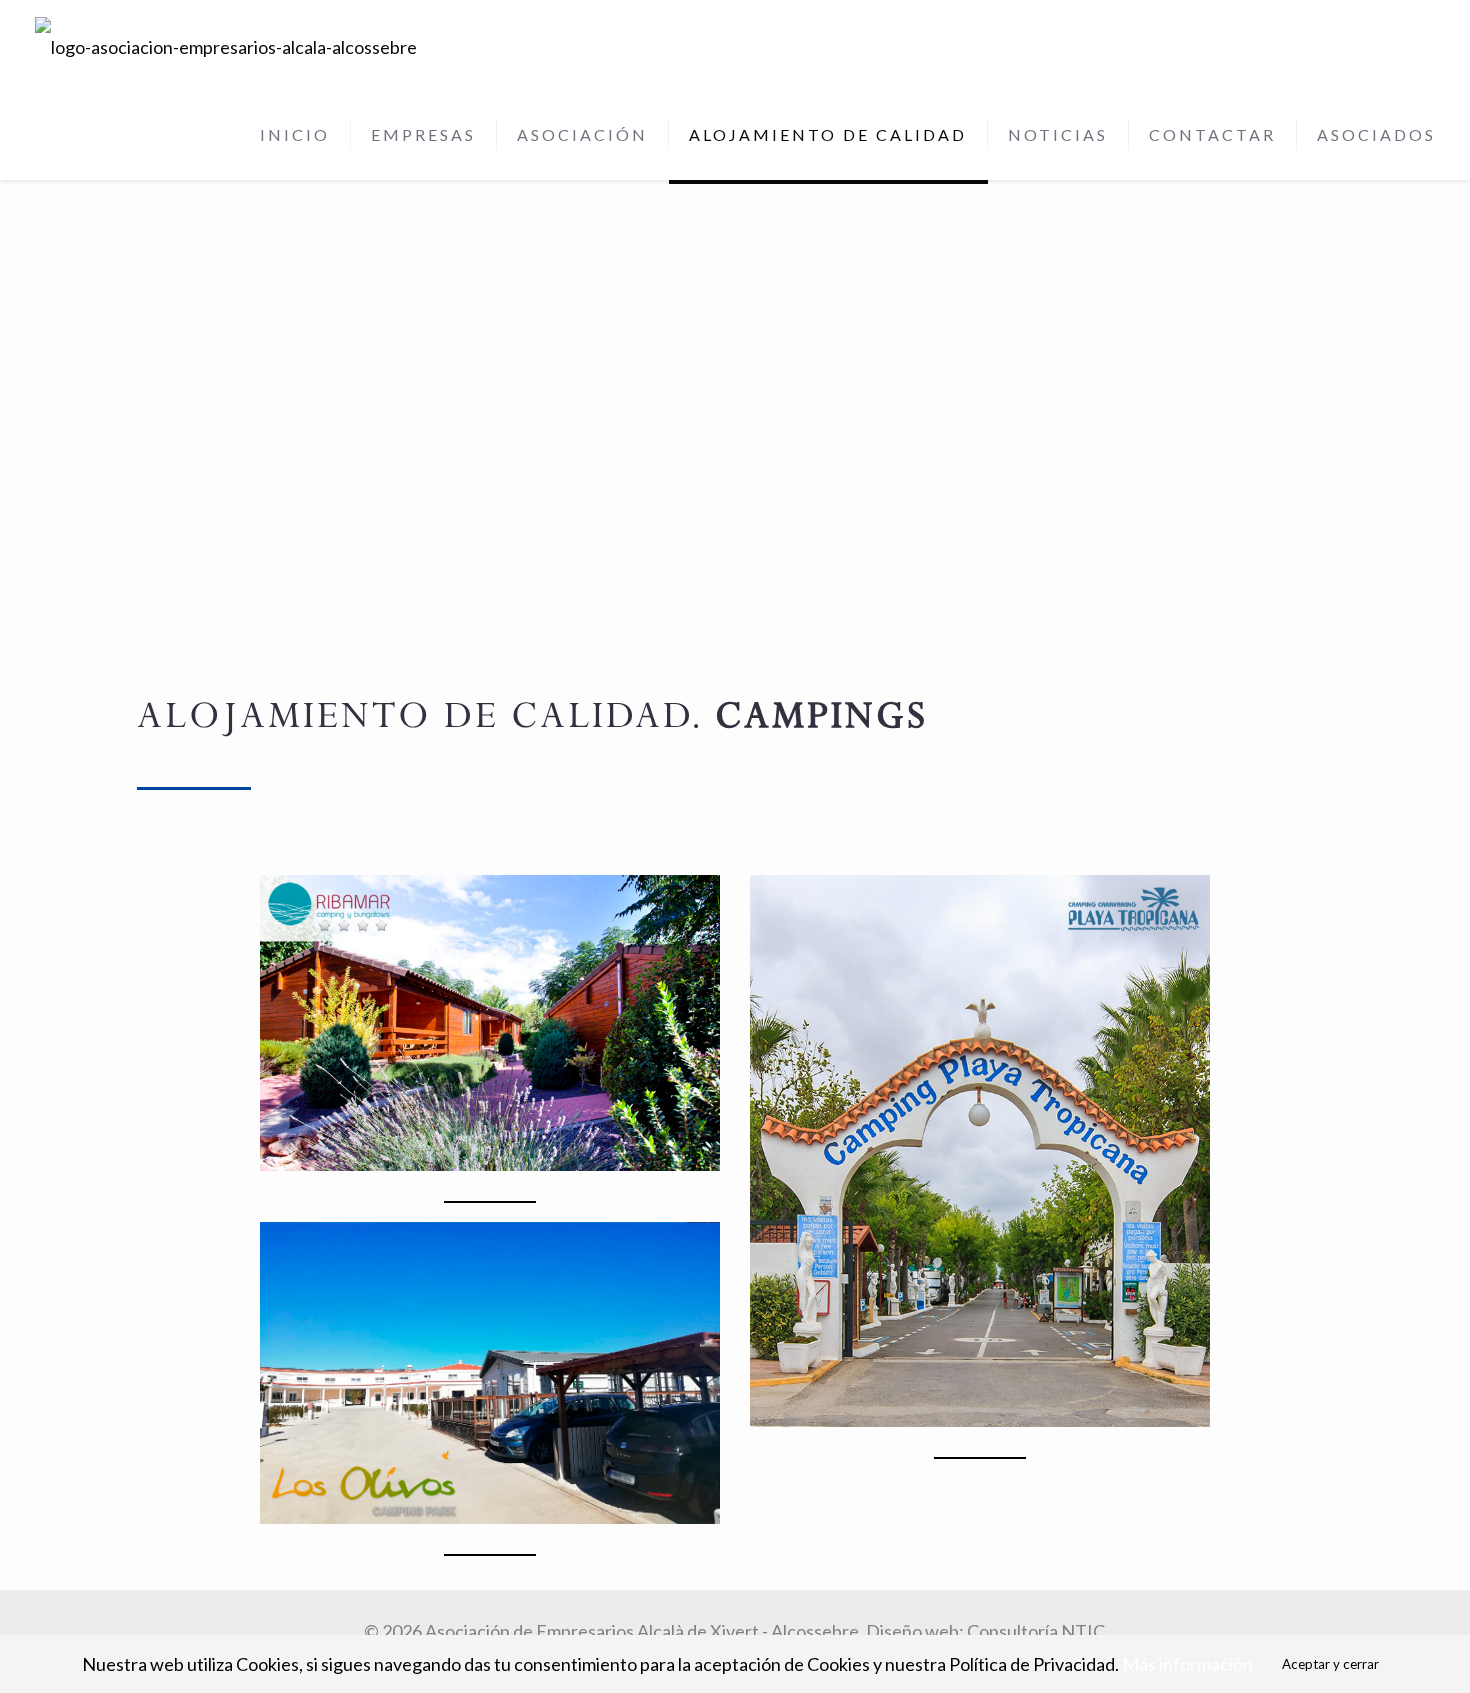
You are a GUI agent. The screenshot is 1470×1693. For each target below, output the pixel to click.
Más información (1187, 1664)
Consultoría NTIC (1036, 1631)
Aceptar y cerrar (1330, 1664)
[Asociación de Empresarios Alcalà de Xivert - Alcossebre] (226, 45)
